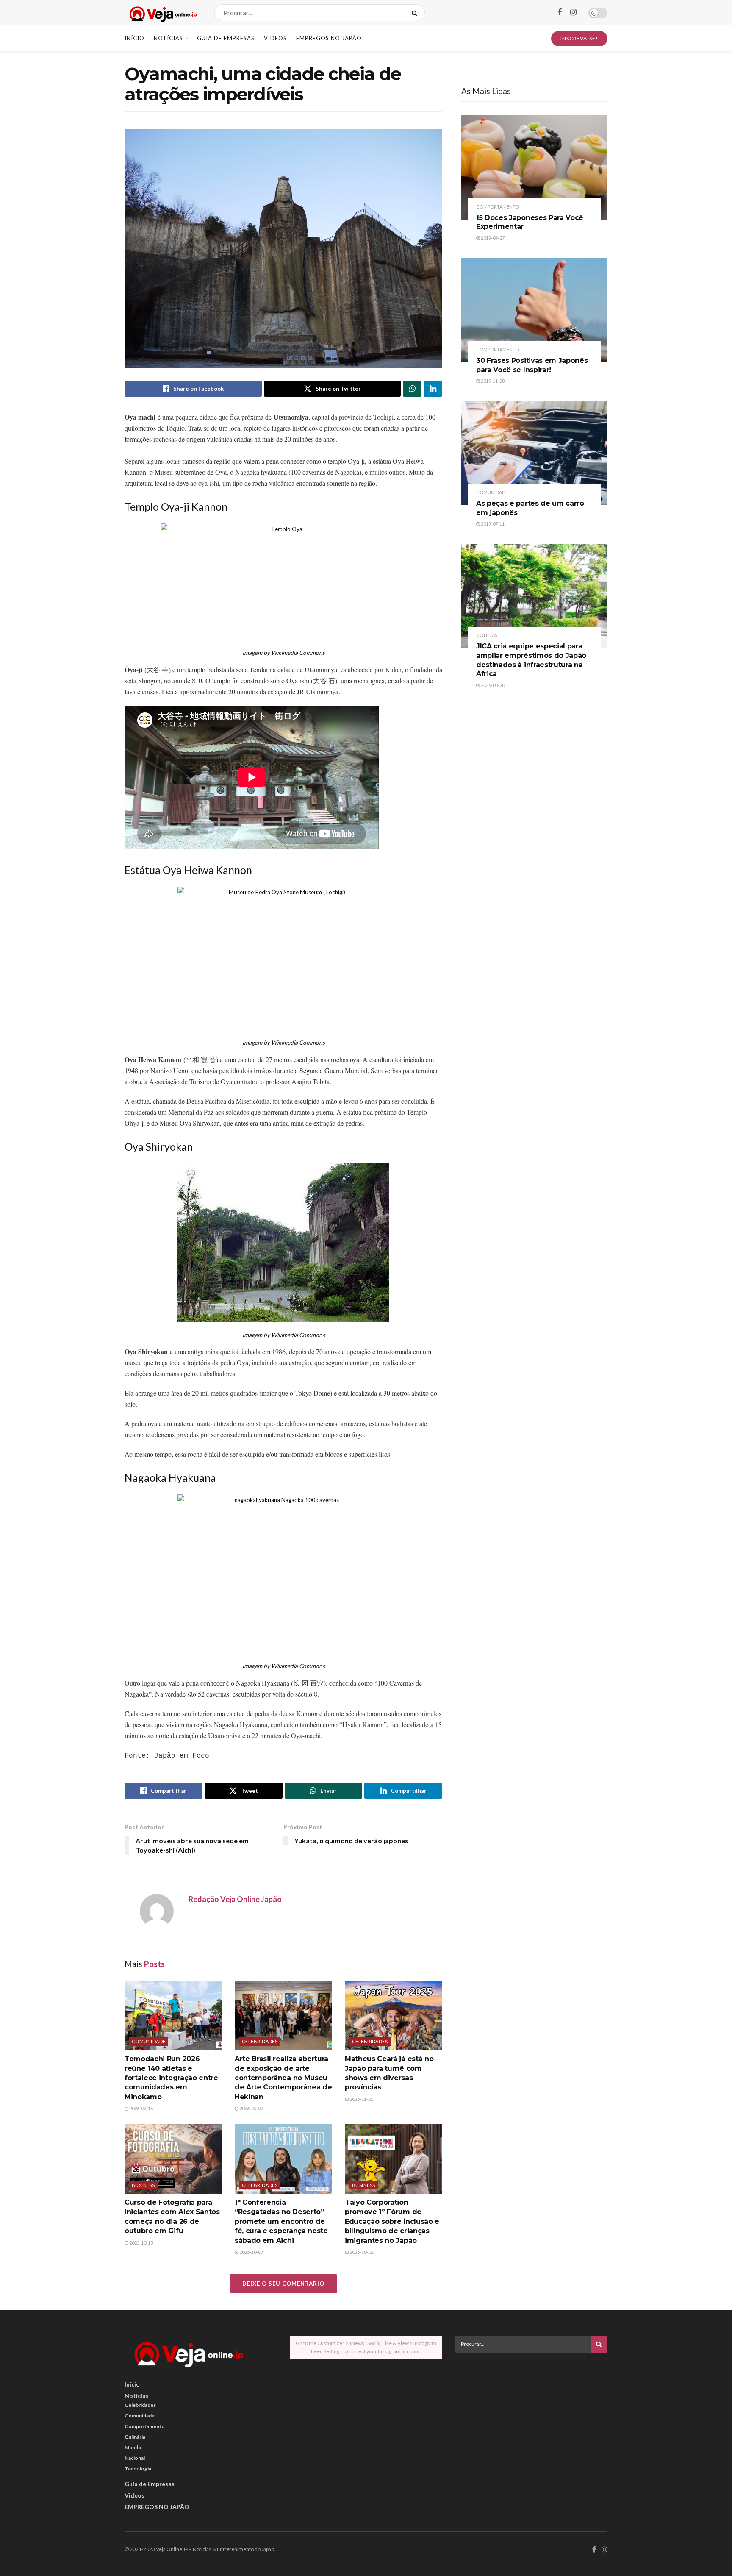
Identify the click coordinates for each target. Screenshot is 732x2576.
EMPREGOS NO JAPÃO (329, 38)
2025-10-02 (361, 2252)
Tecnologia (138, 2469)
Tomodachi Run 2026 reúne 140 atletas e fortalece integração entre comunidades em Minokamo (171, 2078)
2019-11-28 (492, 381)
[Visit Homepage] (162, 13)
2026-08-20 (492, 685)
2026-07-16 (141, 2108)
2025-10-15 (141, 2243)
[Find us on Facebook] (560, 13)
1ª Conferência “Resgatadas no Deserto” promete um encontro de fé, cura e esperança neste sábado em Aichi (281, 2221)
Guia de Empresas (226, 38)
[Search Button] (416, 13)
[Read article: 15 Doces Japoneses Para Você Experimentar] (534, 167)
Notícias (168, 38)
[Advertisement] (531, 2418)
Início (134, 38)
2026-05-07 (251, 2108)
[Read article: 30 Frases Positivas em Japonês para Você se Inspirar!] (534, 310)
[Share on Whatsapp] (412, 389)
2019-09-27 (492, 238)
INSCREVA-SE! (579, 38)
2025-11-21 (361, 2099)
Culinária (135, 2437)
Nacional (135, 2458)
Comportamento (498, 207)
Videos (275, 38)
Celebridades (260, 2041)
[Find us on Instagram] (573, 13)
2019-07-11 (492, 524)
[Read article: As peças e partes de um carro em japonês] (534, 453)
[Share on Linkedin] (433, 389)
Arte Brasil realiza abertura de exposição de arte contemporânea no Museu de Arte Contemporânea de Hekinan (283, 2078)
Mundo (133, 2447)
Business (143, 2185)
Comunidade (148, 2041)
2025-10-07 (251, 2252)
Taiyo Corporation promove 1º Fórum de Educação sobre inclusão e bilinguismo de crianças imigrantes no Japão (392, 2221)
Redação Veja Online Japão (235, 1899)
